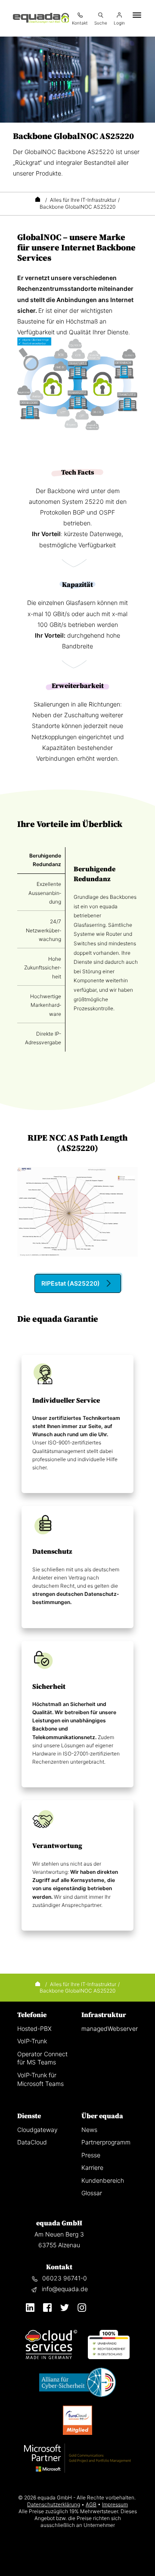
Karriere (92, 2167)
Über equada (102, 2116)
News (89, 2130)
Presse (91, 2155)
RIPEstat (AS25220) (71, 1283)
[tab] (41, 860)
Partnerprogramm (106, 2142)
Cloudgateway (37, 2130)
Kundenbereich (103, 2180)
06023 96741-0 (65, 2278)
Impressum (115, 2504)
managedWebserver (110, 2028)
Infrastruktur (104, 2015)
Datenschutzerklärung (54, 2504)
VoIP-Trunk (32, 2041)
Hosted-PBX (34, 2028)
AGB (91, 2504)
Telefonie (32, 2015)
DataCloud (32, 2142)
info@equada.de (65, 2289)
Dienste (29, 2116)
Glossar (92, 2193)
